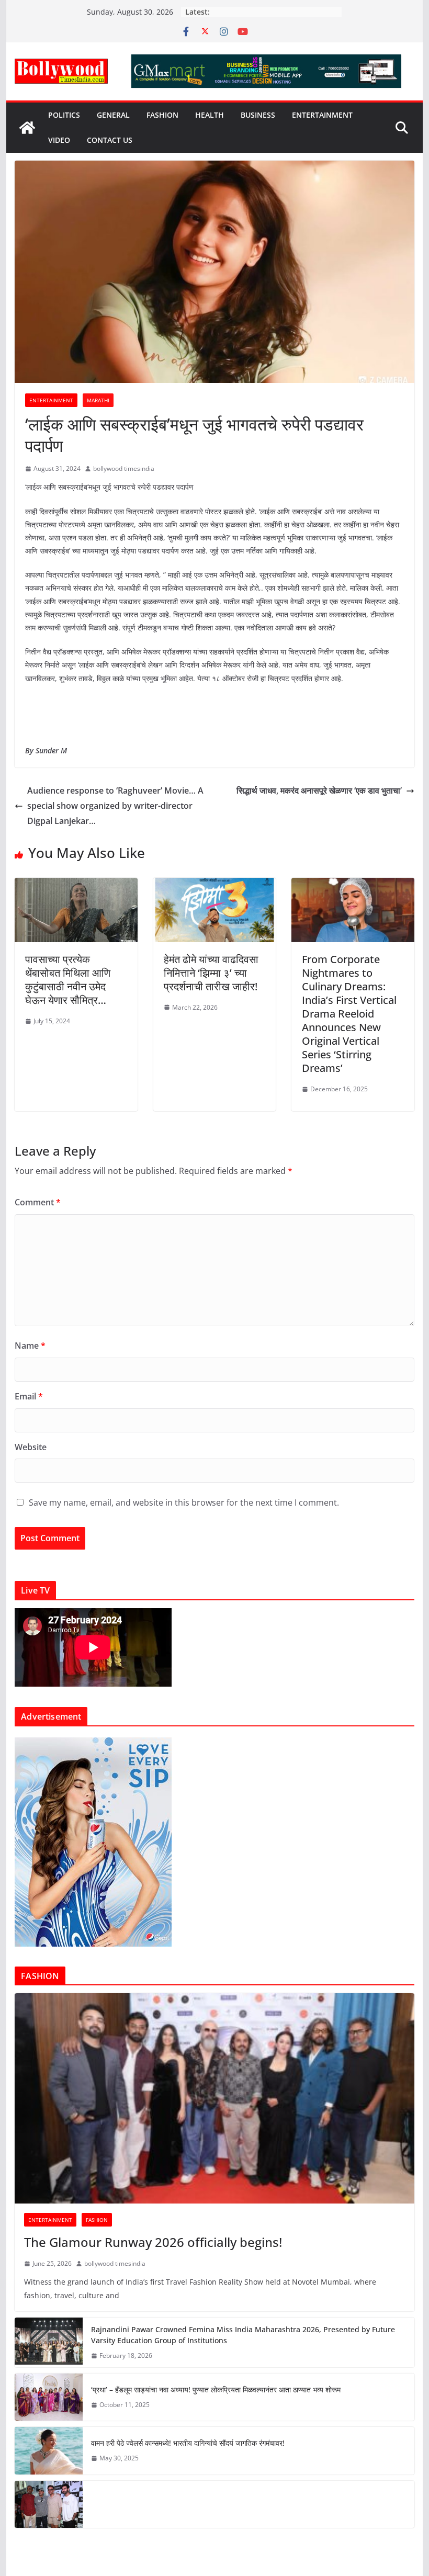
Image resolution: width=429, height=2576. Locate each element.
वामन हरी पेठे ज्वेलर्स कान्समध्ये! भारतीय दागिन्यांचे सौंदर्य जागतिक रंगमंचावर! (188, 2443)
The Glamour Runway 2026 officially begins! (153, 2242)
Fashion (162, 115)
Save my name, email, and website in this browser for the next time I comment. (184, 1502)
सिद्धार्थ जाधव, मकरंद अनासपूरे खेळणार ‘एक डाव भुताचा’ (319, 790)
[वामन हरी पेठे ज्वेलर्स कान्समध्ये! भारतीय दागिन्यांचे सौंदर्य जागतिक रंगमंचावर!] (49, 2450)
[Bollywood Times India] (27, 128)
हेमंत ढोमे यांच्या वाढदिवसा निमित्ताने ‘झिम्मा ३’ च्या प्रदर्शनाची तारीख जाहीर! (211, 973)
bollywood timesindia (124, 468)
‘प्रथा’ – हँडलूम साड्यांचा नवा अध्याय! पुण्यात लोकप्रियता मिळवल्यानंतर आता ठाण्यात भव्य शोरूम (216, 2389)
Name (30, 1346)
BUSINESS (258, 115)
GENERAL (113, 115)
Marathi (98, 400)
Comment (38, 1202)
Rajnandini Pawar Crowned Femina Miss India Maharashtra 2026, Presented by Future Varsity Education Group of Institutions (243, 2335)
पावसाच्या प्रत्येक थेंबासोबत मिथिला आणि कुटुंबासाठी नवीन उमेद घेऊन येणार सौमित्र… (68, 980)
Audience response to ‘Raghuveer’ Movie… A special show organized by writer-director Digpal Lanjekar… (115, 806)
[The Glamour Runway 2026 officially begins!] (214, 2098)
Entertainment (322, 115)
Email (29, 1396)
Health (210, 115)
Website (31, 1447)
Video (59, 140)
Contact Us (110, 140)
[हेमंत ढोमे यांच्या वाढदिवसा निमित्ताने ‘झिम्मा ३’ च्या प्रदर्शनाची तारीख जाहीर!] (214, 885)
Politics (64, 115)
